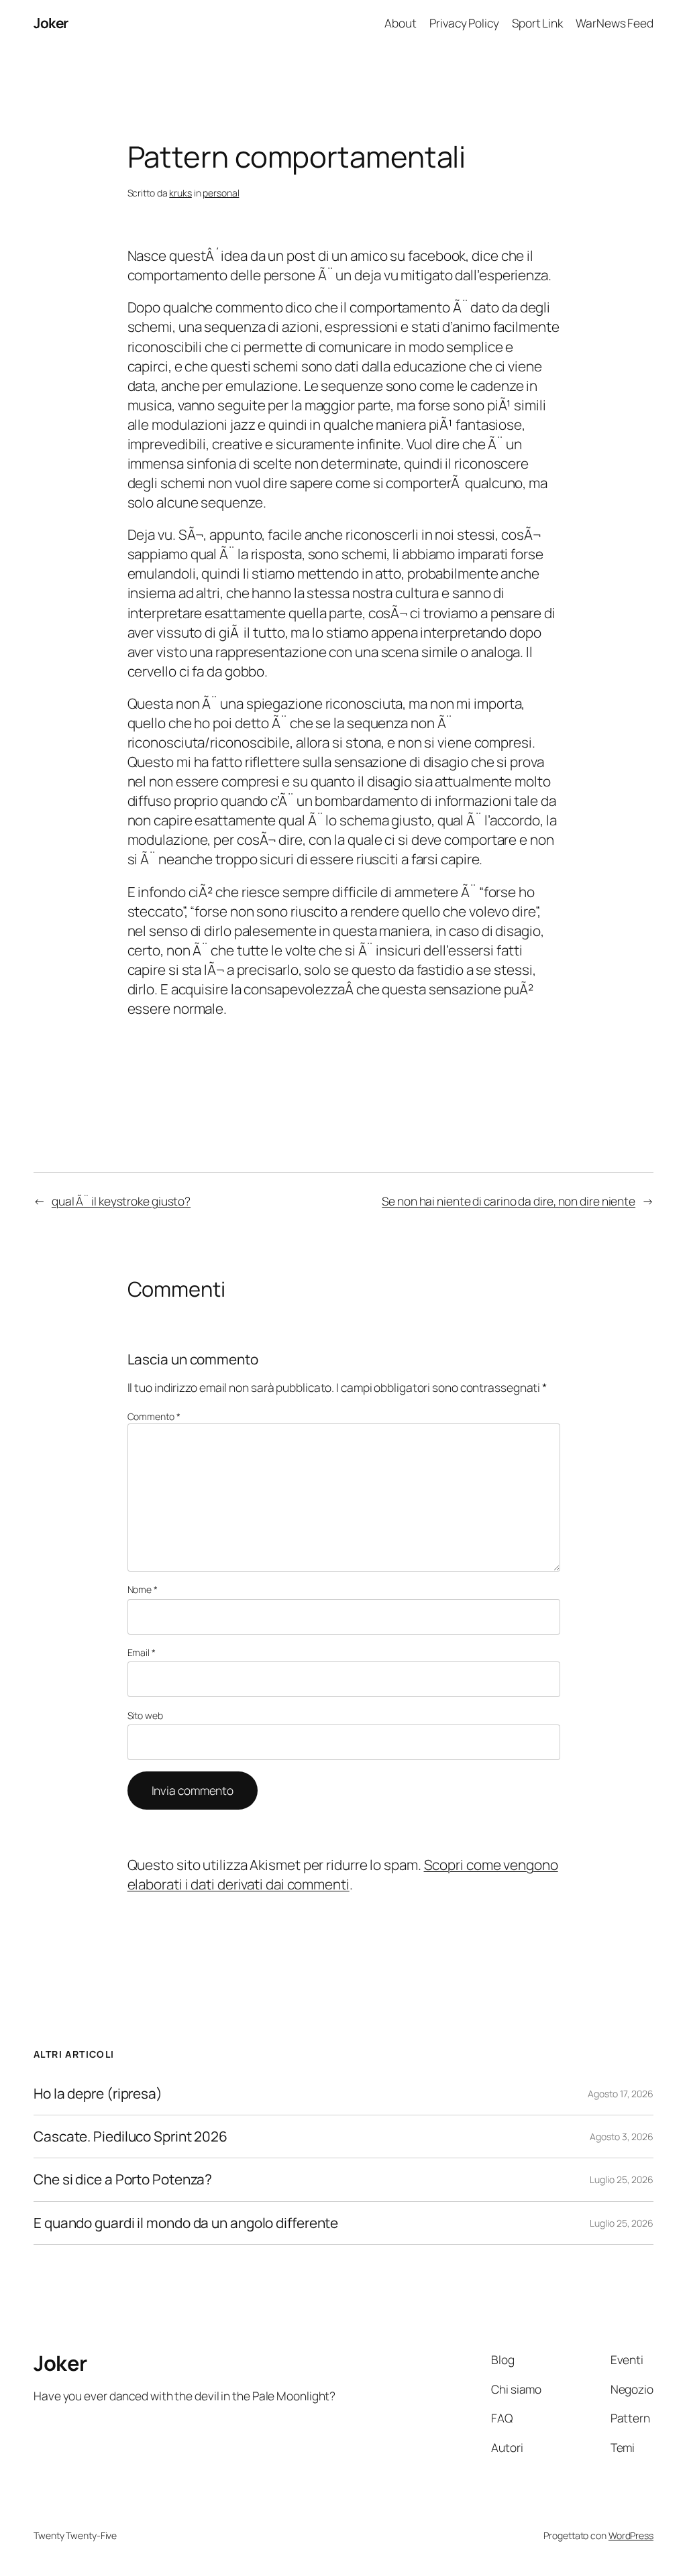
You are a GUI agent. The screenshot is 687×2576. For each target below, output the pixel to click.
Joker (51, 23)
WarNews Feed (615, 23)
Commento (154, 1416)
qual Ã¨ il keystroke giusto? (121, 1201)
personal (221, 193)
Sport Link (537, 23)
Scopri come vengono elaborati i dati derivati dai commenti (343, 1874)
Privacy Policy (464, 23)
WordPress (631, 2535)
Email (142, 1652)
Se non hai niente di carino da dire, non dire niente (509, 1201)
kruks (180, 193)
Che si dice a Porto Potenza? (123, 2179)
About (401, 23)
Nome (143, 1589)
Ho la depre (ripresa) (98, 2094)
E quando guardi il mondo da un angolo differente (186, 2223)
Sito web (145, 1715)
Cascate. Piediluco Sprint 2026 (130, 2136)
